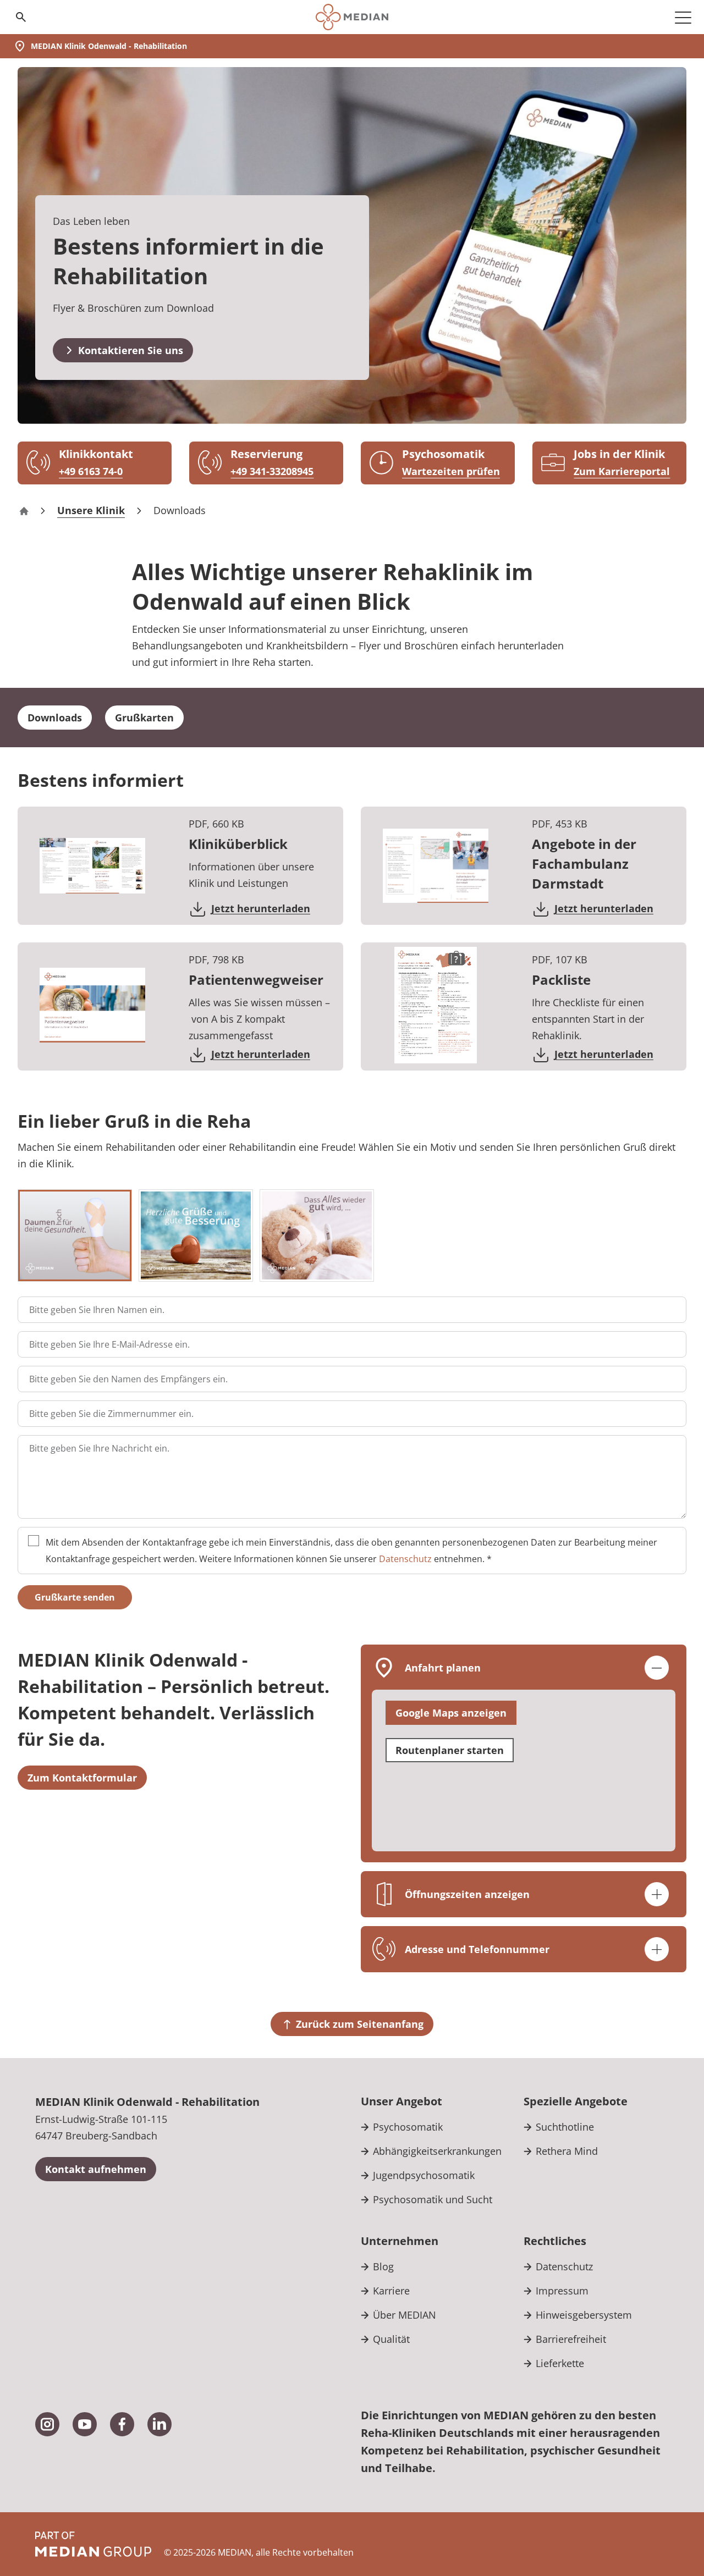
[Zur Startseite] (352, 17)
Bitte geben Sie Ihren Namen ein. (97, 1310)
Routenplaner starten (450, 1750)
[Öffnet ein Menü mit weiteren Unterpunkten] (683, 17)
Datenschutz (405, 1559)
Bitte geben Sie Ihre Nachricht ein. (99, 1448)
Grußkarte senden (75, 1597)
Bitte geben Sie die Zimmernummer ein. (111, 1414)
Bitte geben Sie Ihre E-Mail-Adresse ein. (109, 1344)
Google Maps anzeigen (451, 1713)
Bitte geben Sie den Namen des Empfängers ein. (128, 1379)
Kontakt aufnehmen (96, 2169)
